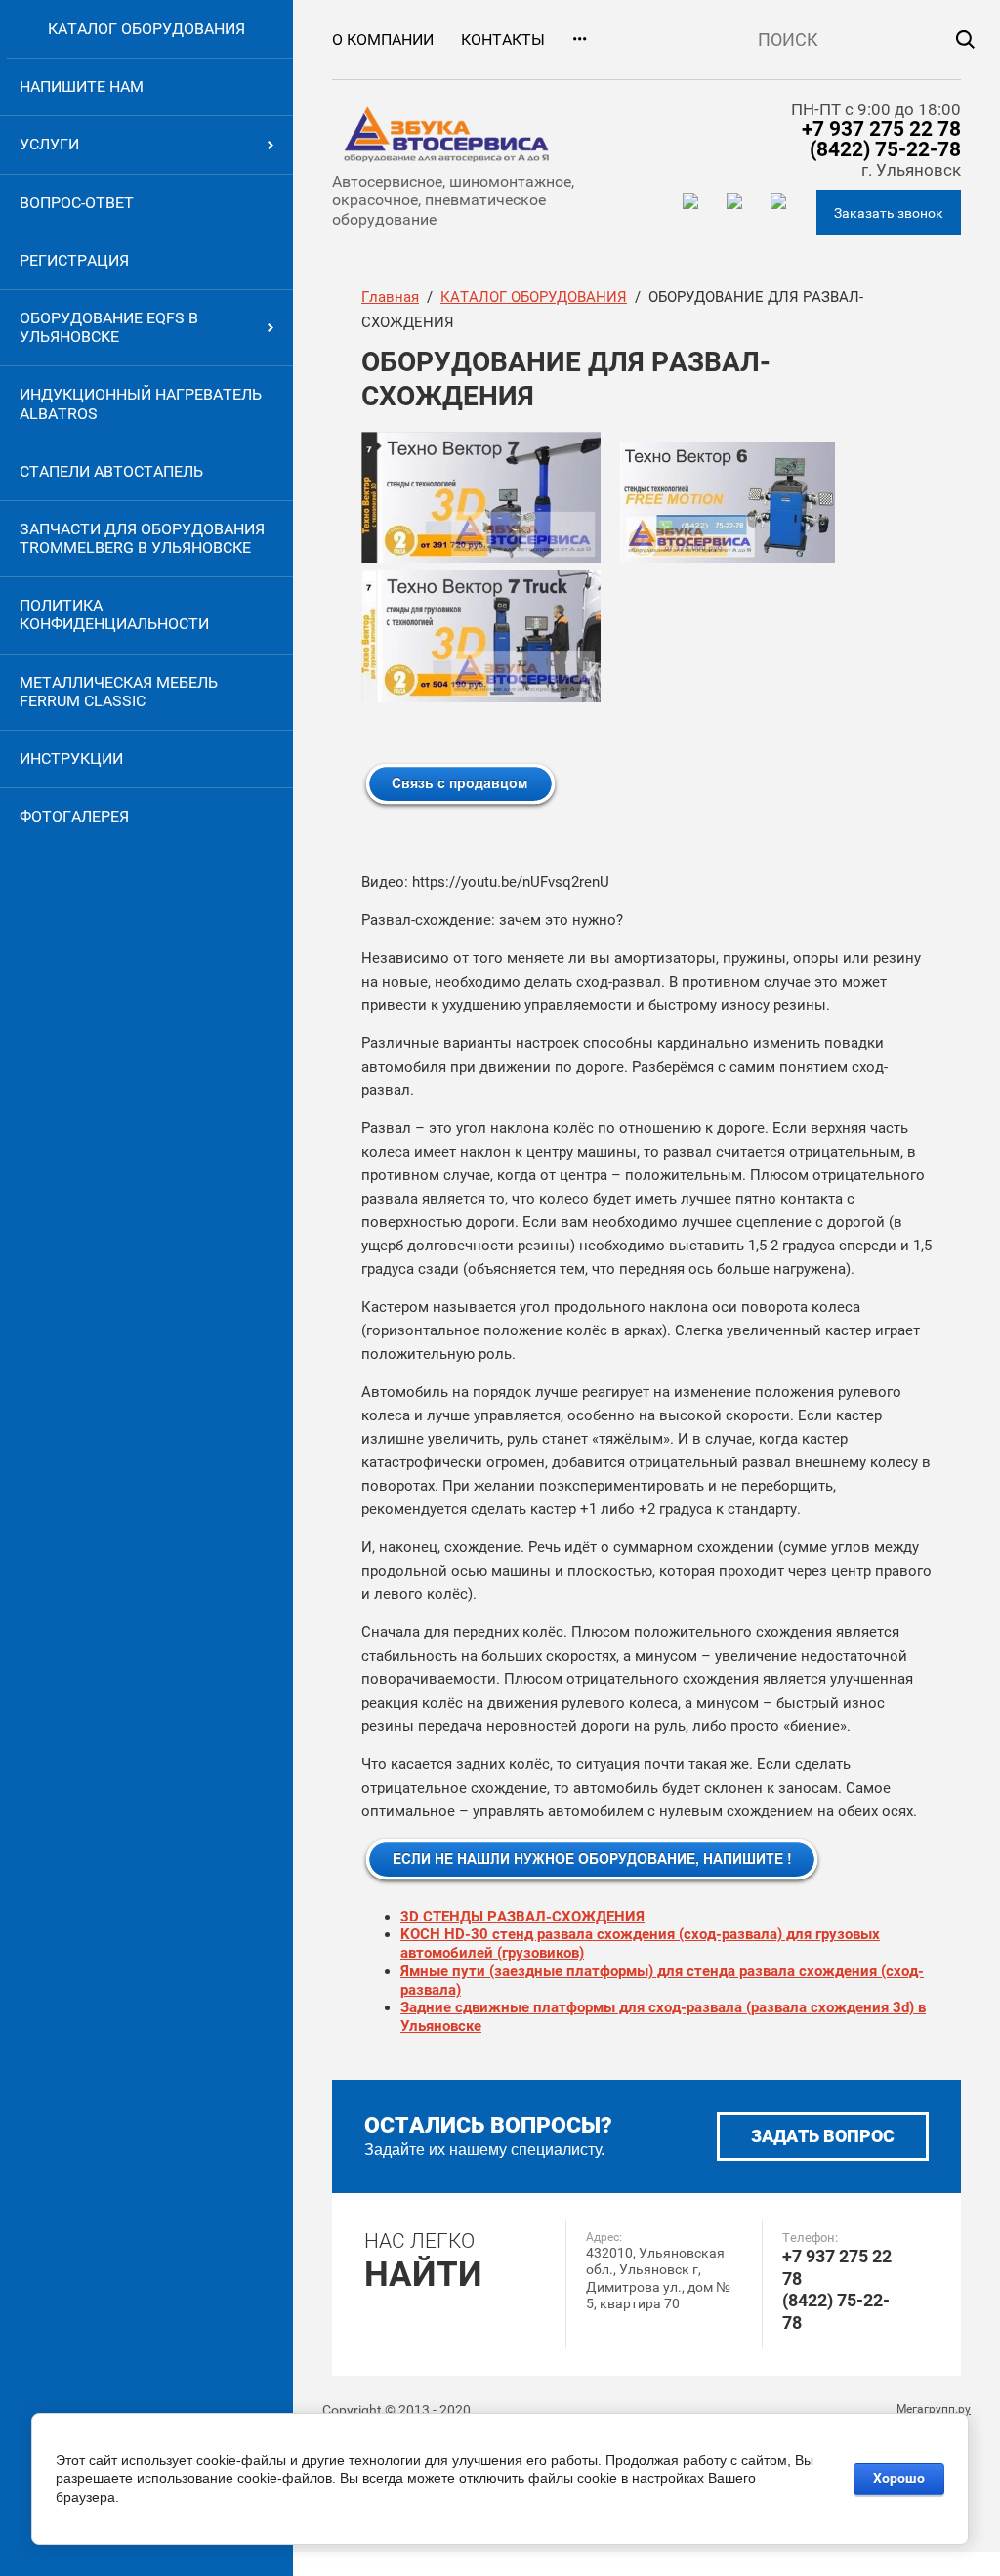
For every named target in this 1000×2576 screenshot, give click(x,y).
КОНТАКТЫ (503, 40)
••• (580, 40)
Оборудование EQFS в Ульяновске (109, 327)
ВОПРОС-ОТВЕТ (77, 203)
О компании (383, 40)
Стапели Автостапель (111, 471)
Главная (390, 297)
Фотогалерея (74, 816)
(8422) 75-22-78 (885, 149)
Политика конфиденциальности (114, 614)
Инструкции (71, 759)
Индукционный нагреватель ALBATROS (141, 403)
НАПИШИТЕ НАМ (82, 86)
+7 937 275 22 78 (881, 129)
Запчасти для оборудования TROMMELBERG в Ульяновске (142, 538)
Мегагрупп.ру (934, 2409)
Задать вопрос (823, 2136)
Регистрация (74, 260)
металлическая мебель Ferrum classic (119, 692)
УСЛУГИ (49, 144)
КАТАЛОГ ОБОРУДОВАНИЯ (146, 29)
